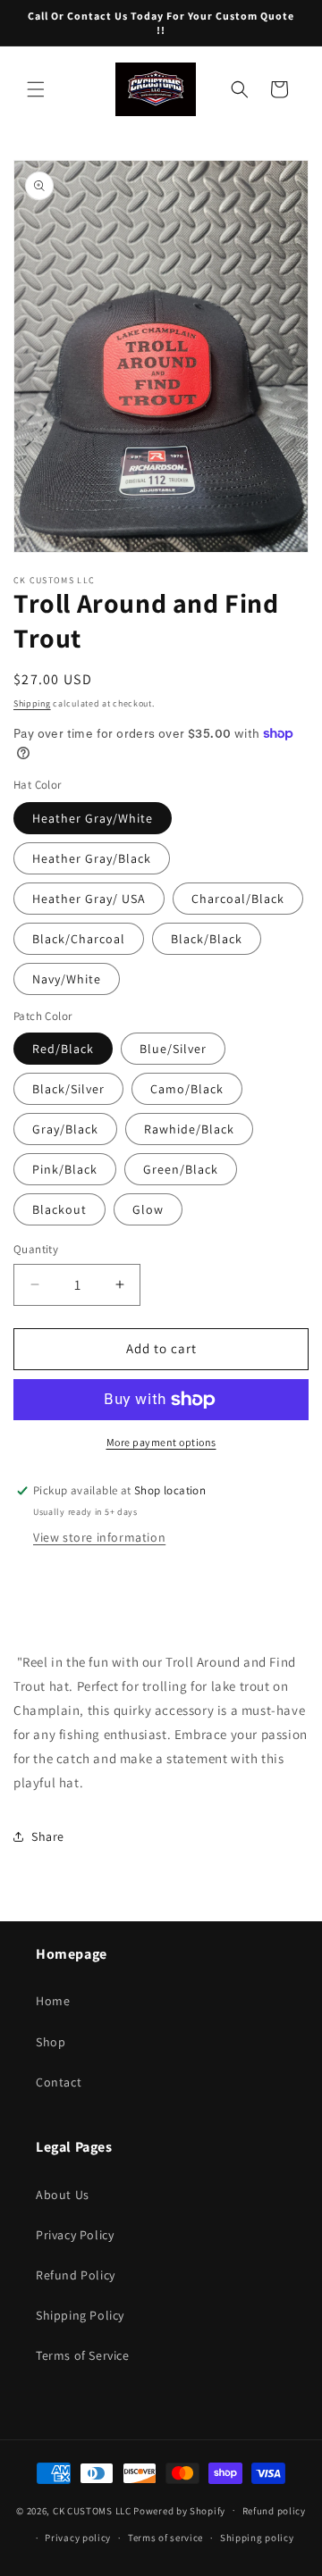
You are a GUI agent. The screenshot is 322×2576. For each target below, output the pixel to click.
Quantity (36, 1249)
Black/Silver (68, 1089)
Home (53, 2001)
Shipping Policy (80, 2315)
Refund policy (274, 2511)
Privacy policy (78, 2538)
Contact (59, 2082)
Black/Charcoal (79, 939)
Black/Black (207, 939)
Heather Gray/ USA (89, 899)
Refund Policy (76, 2275)
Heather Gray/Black (92, 858)
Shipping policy (257, 2538)
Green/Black (181, 1169)
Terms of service (165, 2538)
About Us (63, 2195)
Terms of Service (83, 2355)
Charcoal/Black (238, 899)
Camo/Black (187, 1089)
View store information (99, 1537)
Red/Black (63, 1049)
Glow (148, 1209)
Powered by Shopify (179, 2510)
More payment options (161, 1442)
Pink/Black (65, 1169)
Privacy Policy (75, 2235)
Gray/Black (65, 1129)
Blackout (59, 1209)
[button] (36, 89)
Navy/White (67, 979)
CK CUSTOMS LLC (92, 2510)
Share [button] (48, 1836)
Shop (51, 2042)
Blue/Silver (173, 1049)
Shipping (32, 703)
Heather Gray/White (93, 818)
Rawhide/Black (189, 1129)
